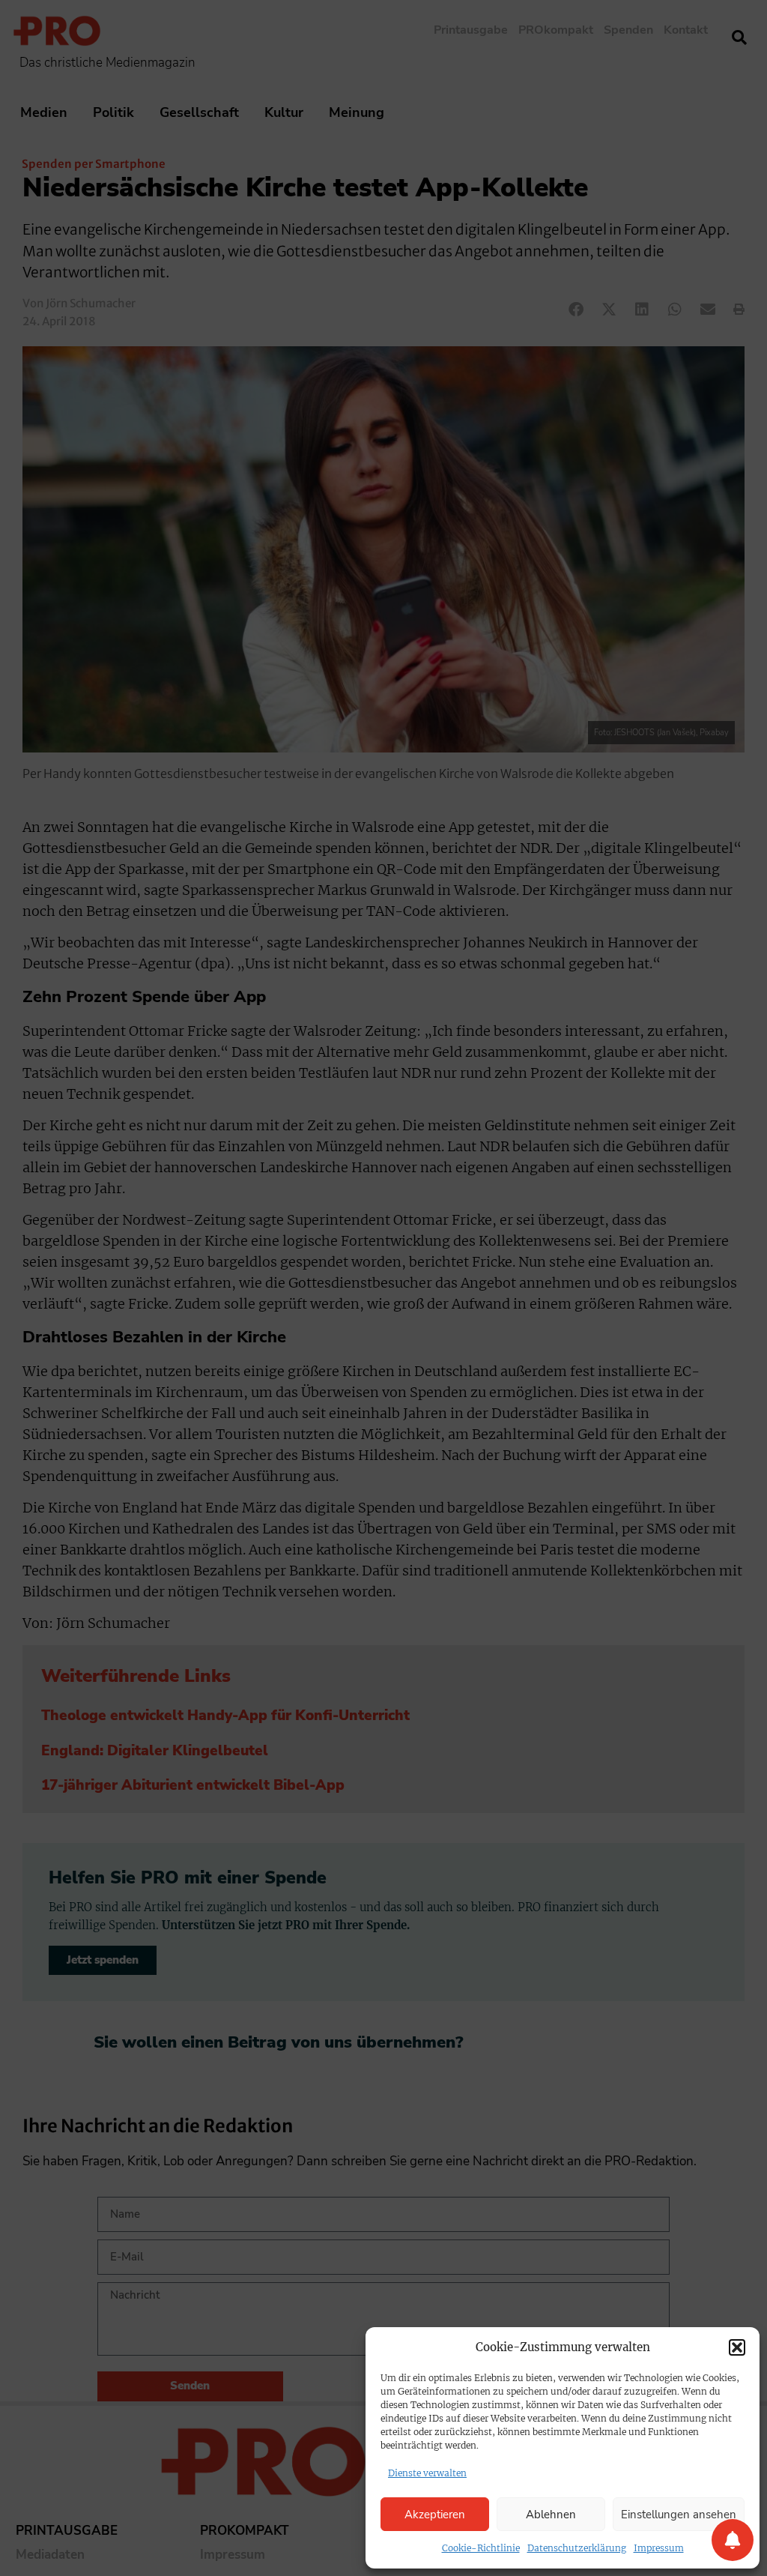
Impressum (659, 2548)
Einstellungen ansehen (679, 2515)
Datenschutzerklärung (577, 2548)
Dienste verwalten (427, 2473)
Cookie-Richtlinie (481, 2548)
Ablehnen (551, 2515)
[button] (737, 2347)
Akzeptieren (435, 2515)
